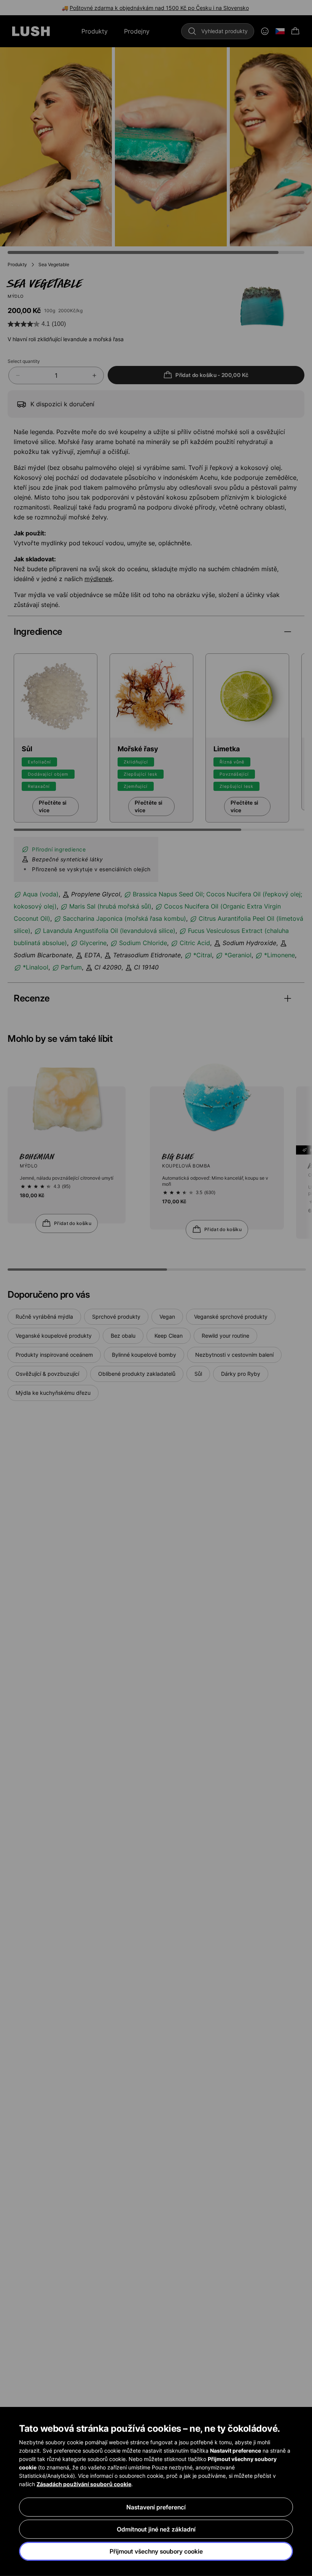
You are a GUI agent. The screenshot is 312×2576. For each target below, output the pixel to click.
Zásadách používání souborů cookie (84, 2484)
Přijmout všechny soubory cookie (156, 2551)
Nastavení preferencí (156, 2507)
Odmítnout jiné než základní (156, 2529)
